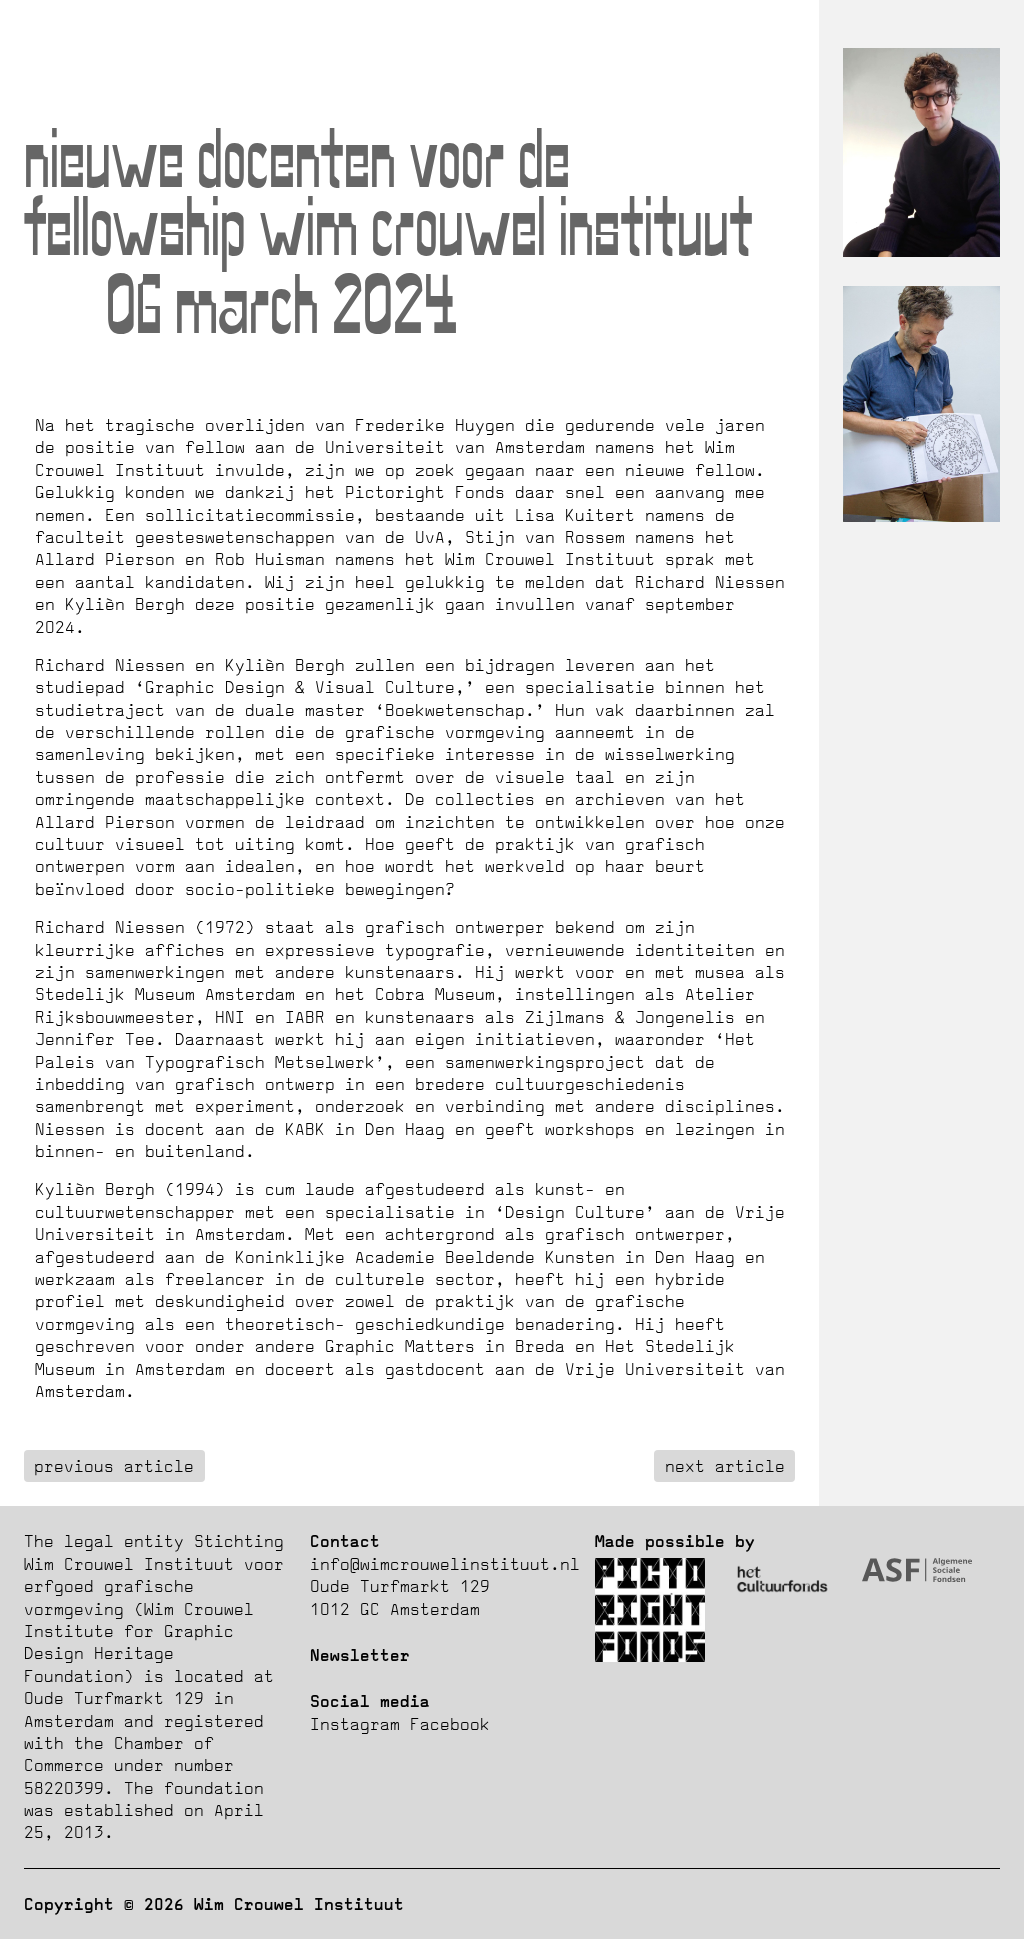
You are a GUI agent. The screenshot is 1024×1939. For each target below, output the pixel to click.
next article (725, 1466)
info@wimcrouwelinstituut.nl (445, 1564)
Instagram (355, 1724)
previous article (114, 1466)
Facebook (450, 1724)
